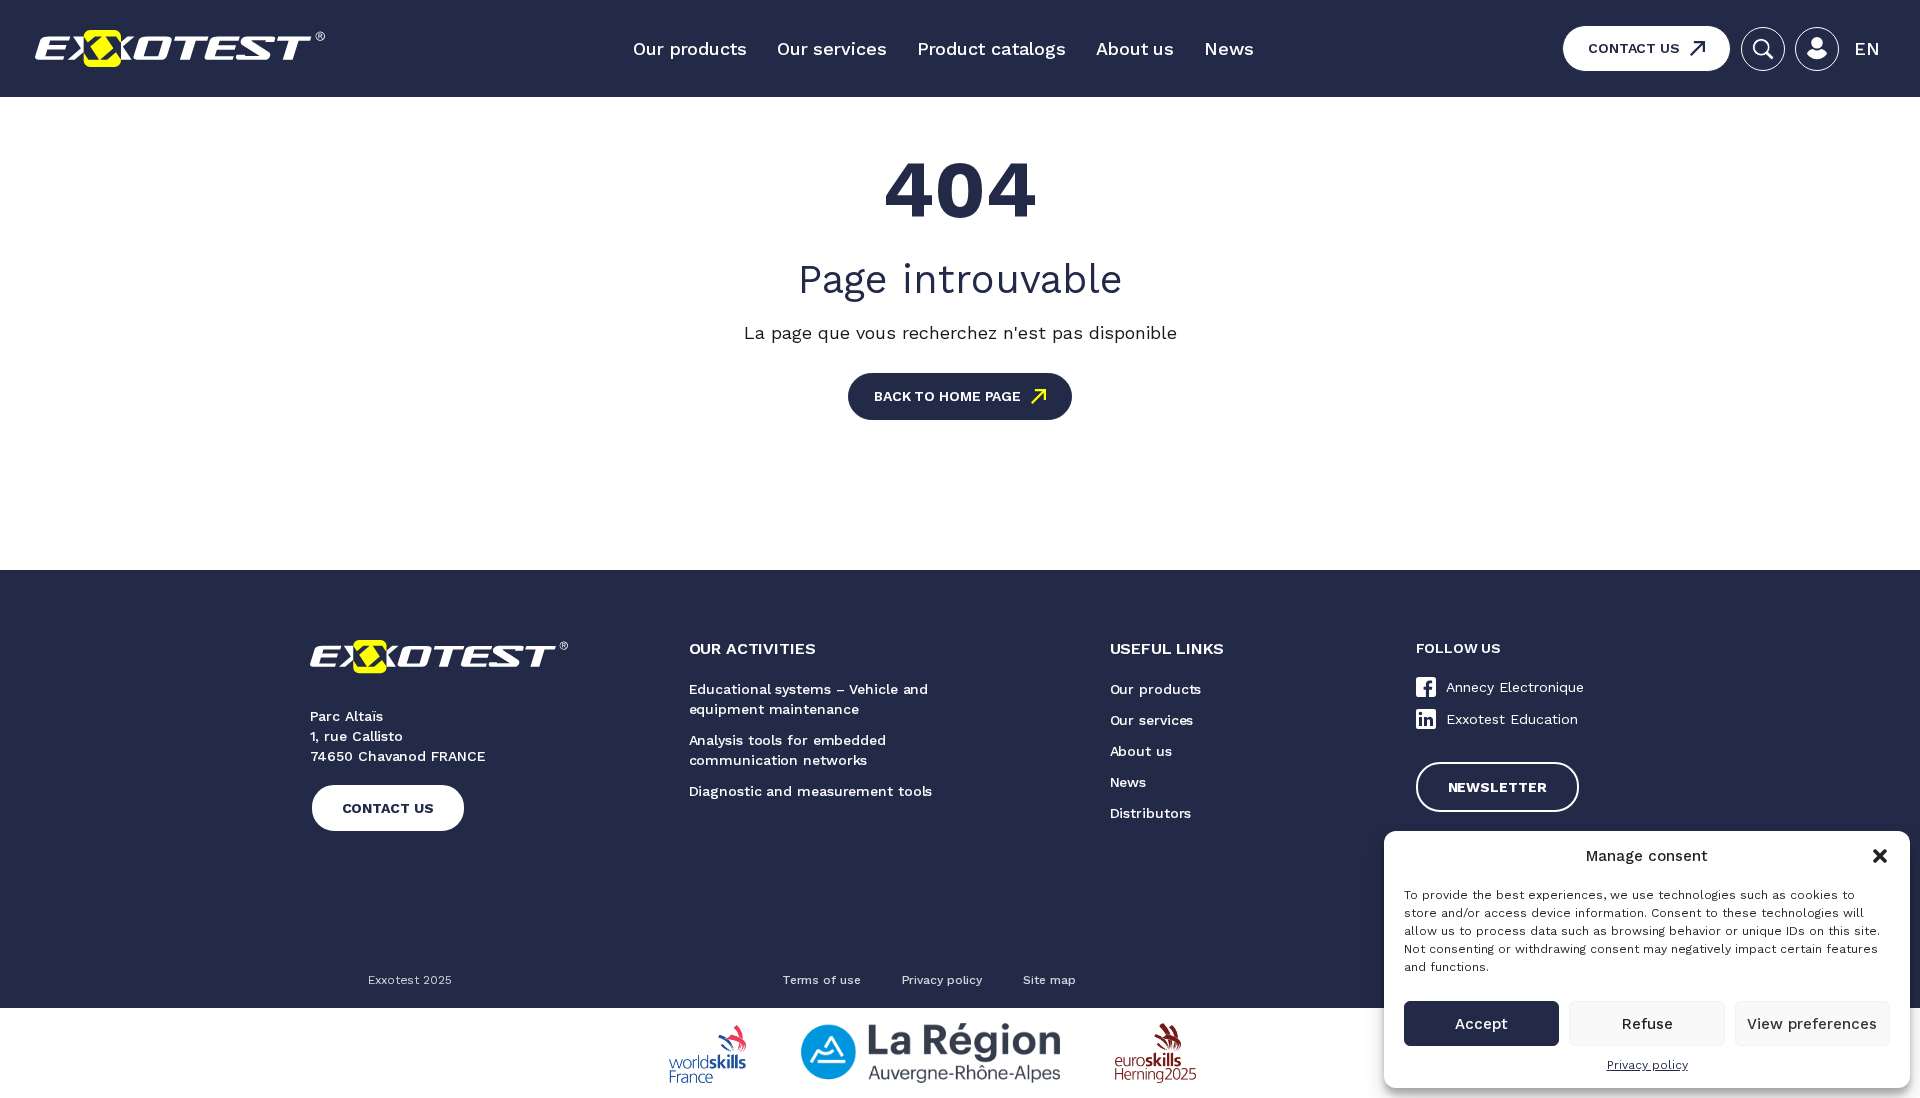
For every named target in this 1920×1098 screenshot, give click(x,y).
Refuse (1647, 1024)
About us (1135, 48)
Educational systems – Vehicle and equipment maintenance (809, 699)
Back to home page (947, 396)
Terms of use (821, 980)
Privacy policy (1647, 1065)
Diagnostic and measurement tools (811, 791)
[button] (1880, 856)
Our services (832, 48)
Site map (1049, 980)
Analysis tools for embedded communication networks (787, 750)
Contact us (1634, 48)
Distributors (1151, 813)
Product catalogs (991, 48)
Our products (690, 48)
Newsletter (1497, 787)
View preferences (1812, 1024)
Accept (1481, 1024)
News (1229, 48)
